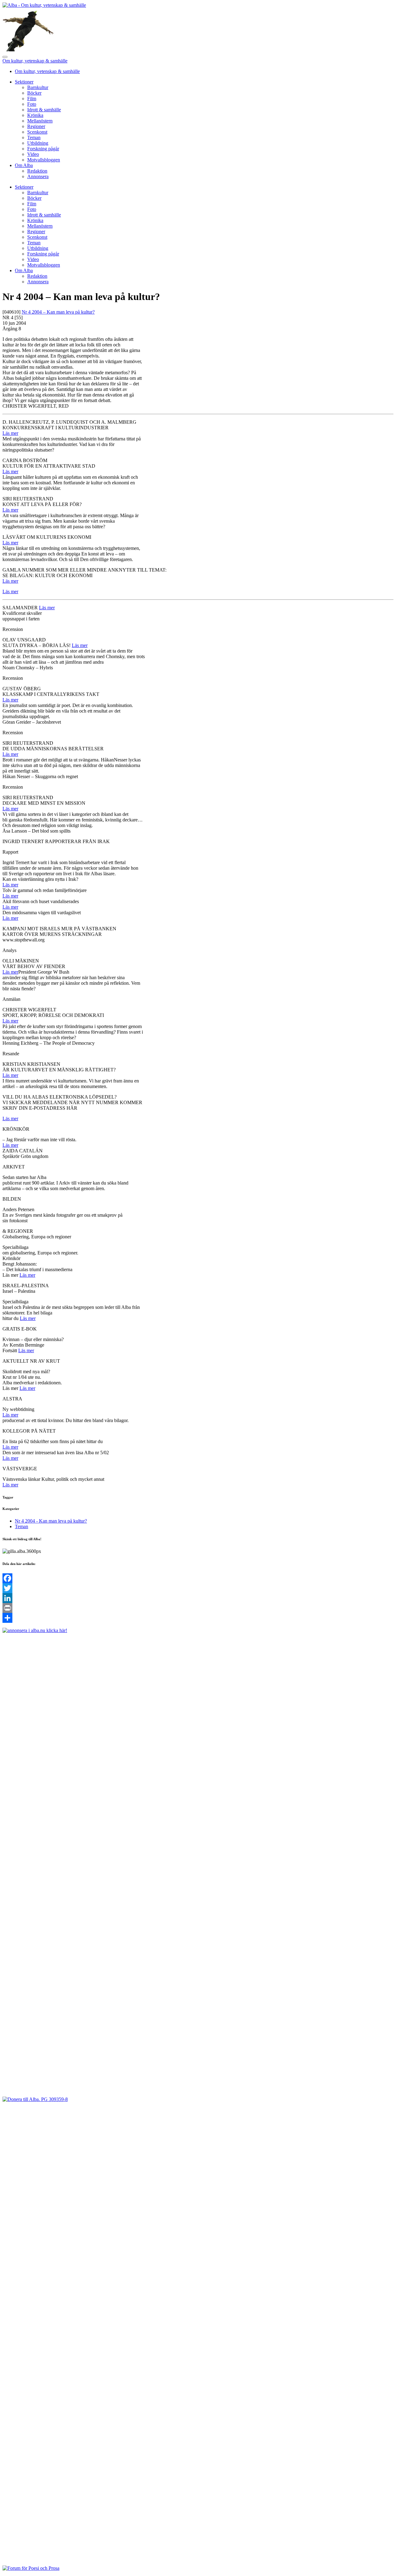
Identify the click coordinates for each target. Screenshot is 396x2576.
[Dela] (198, 1618)
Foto (32, 104)
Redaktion (37, 171)
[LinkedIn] (198, 1598)
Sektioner (24, 82)
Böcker (34, 93)
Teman (34, 137)
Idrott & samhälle (44, 110)
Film (32, 99)
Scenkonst (37, 132)
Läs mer (10, 433)
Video (33, 154)
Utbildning (38, 143)
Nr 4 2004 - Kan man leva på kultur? (51, 1521)
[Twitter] (198, 1588)
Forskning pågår (43, 149)
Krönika (35, 115)
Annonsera (38, 176)
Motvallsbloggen (44, 160)
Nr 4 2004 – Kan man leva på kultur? (58, 312)
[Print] (198, 1608)
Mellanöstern (40, 121)
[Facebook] (198, 1578)
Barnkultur (38, 87)
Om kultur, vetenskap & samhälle (35, 61)
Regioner (36, 126)
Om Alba (24, 165)
